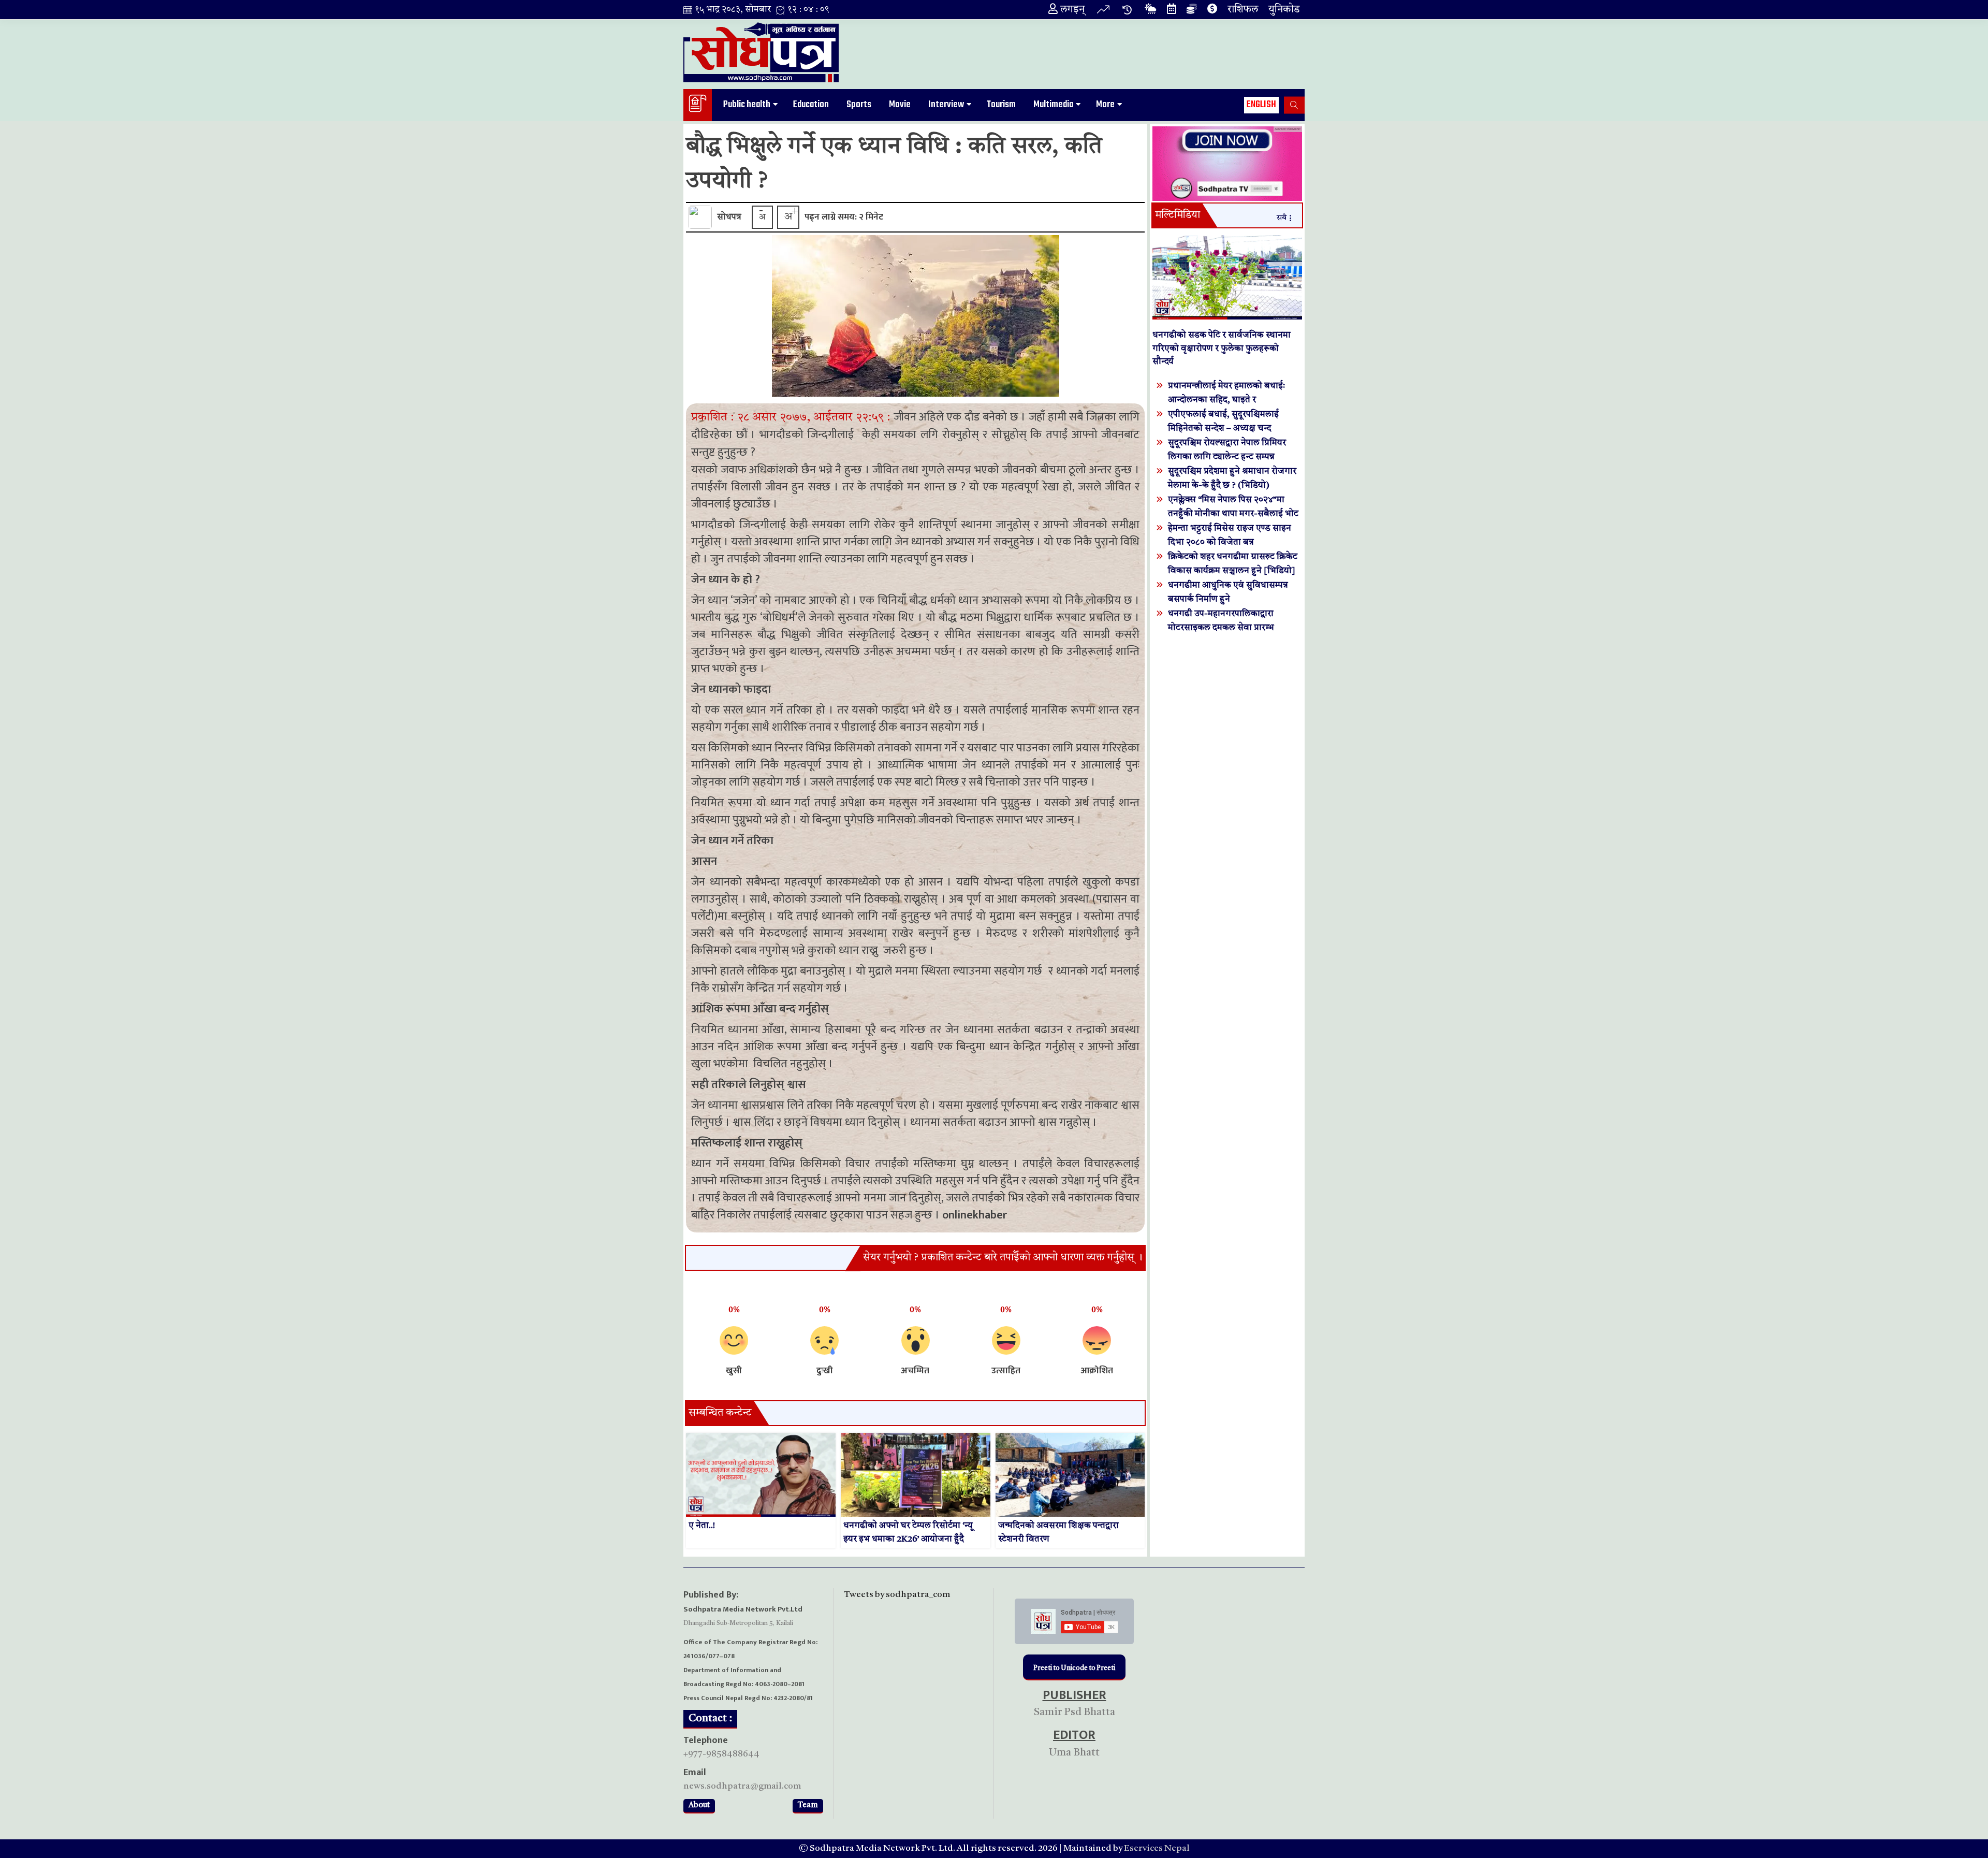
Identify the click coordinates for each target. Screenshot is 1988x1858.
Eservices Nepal (1157, 1848)
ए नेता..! (702, 1526)
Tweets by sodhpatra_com (897, 1595)
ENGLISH (1261, 105)
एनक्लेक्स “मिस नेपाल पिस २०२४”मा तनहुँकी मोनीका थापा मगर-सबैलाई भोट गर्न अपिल (1233, 514)
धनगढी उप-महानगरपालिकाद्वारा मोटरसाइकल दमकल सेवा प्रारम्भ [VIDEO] (1221, 628)
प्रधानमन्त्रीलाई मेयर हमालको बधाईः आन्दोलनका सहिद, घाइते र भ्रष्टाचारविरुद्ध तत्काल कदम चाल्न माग (1231, 400)
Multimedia (1053, 105)
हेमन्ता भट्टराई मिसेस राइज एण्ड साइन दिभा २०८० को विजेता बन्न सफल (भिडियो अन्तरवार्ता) (1230, 542)
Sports (859, 105)
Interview (946, 105)
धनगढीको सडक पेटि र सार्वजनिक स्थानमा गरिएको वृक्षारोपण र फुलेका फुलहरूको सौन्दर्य (1222, 349)
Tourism (1001, 105)
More (1105, 105)
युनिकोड (1284, 10)
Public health (747, 105)
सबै (1282, 218)
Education (811, 105)
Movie (900, 105)
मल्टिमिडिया (1178, 215)
